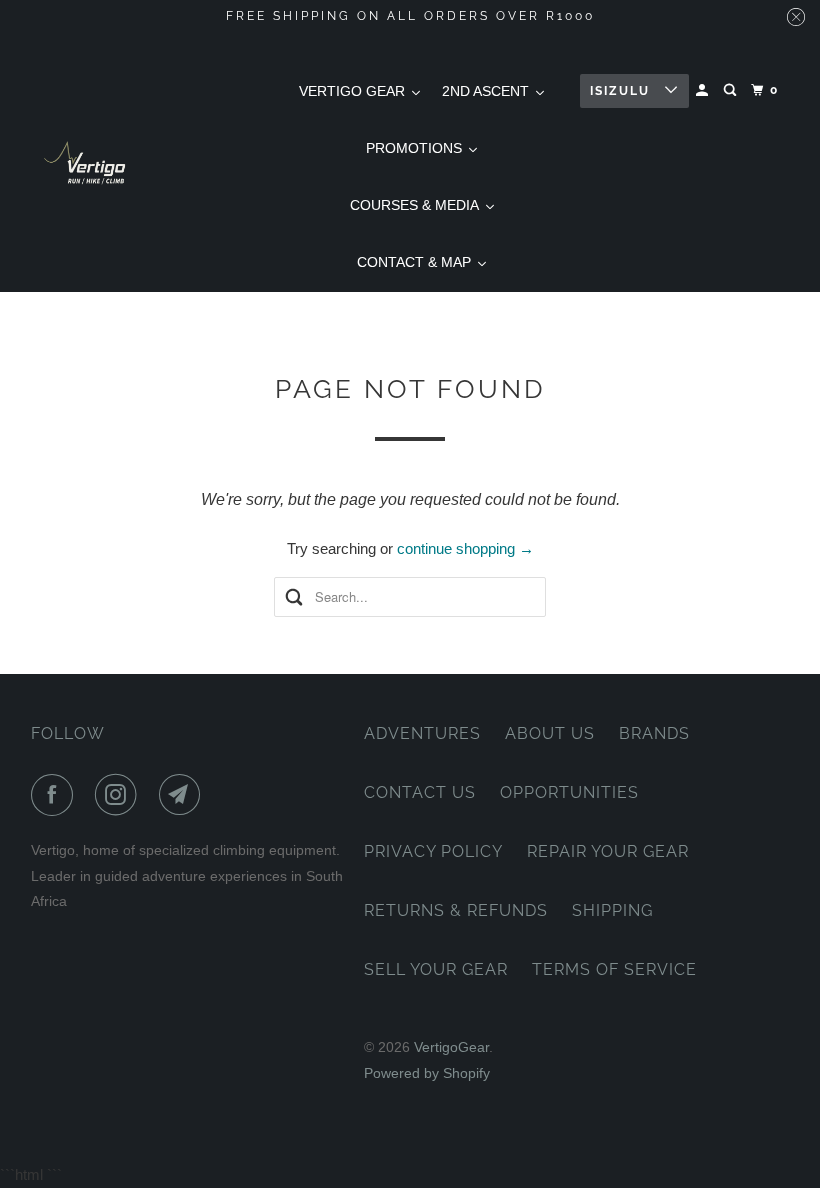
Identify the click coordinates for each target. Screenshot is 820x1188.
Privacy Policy (433, 851)
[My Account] (704, 90)
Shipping (612, 910)
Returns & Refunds (456, 910)
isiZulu (622, 91)
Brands (654, 733)
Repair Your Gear (608, 851)
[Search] (732, 90)
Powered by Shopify (427, 1073)
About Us (550, 733)
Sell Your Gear (436, 969)
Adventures (422, 733)
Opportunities (569, 792)
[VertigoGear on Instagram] (120, 795)
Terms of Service (614, 969)
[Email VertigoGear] (184, 795)
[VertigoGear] (86, 162)
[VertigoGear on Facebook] (56, 795)
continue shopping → (465, 548)
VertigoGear (451, 1047)
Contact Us (420, 792)
